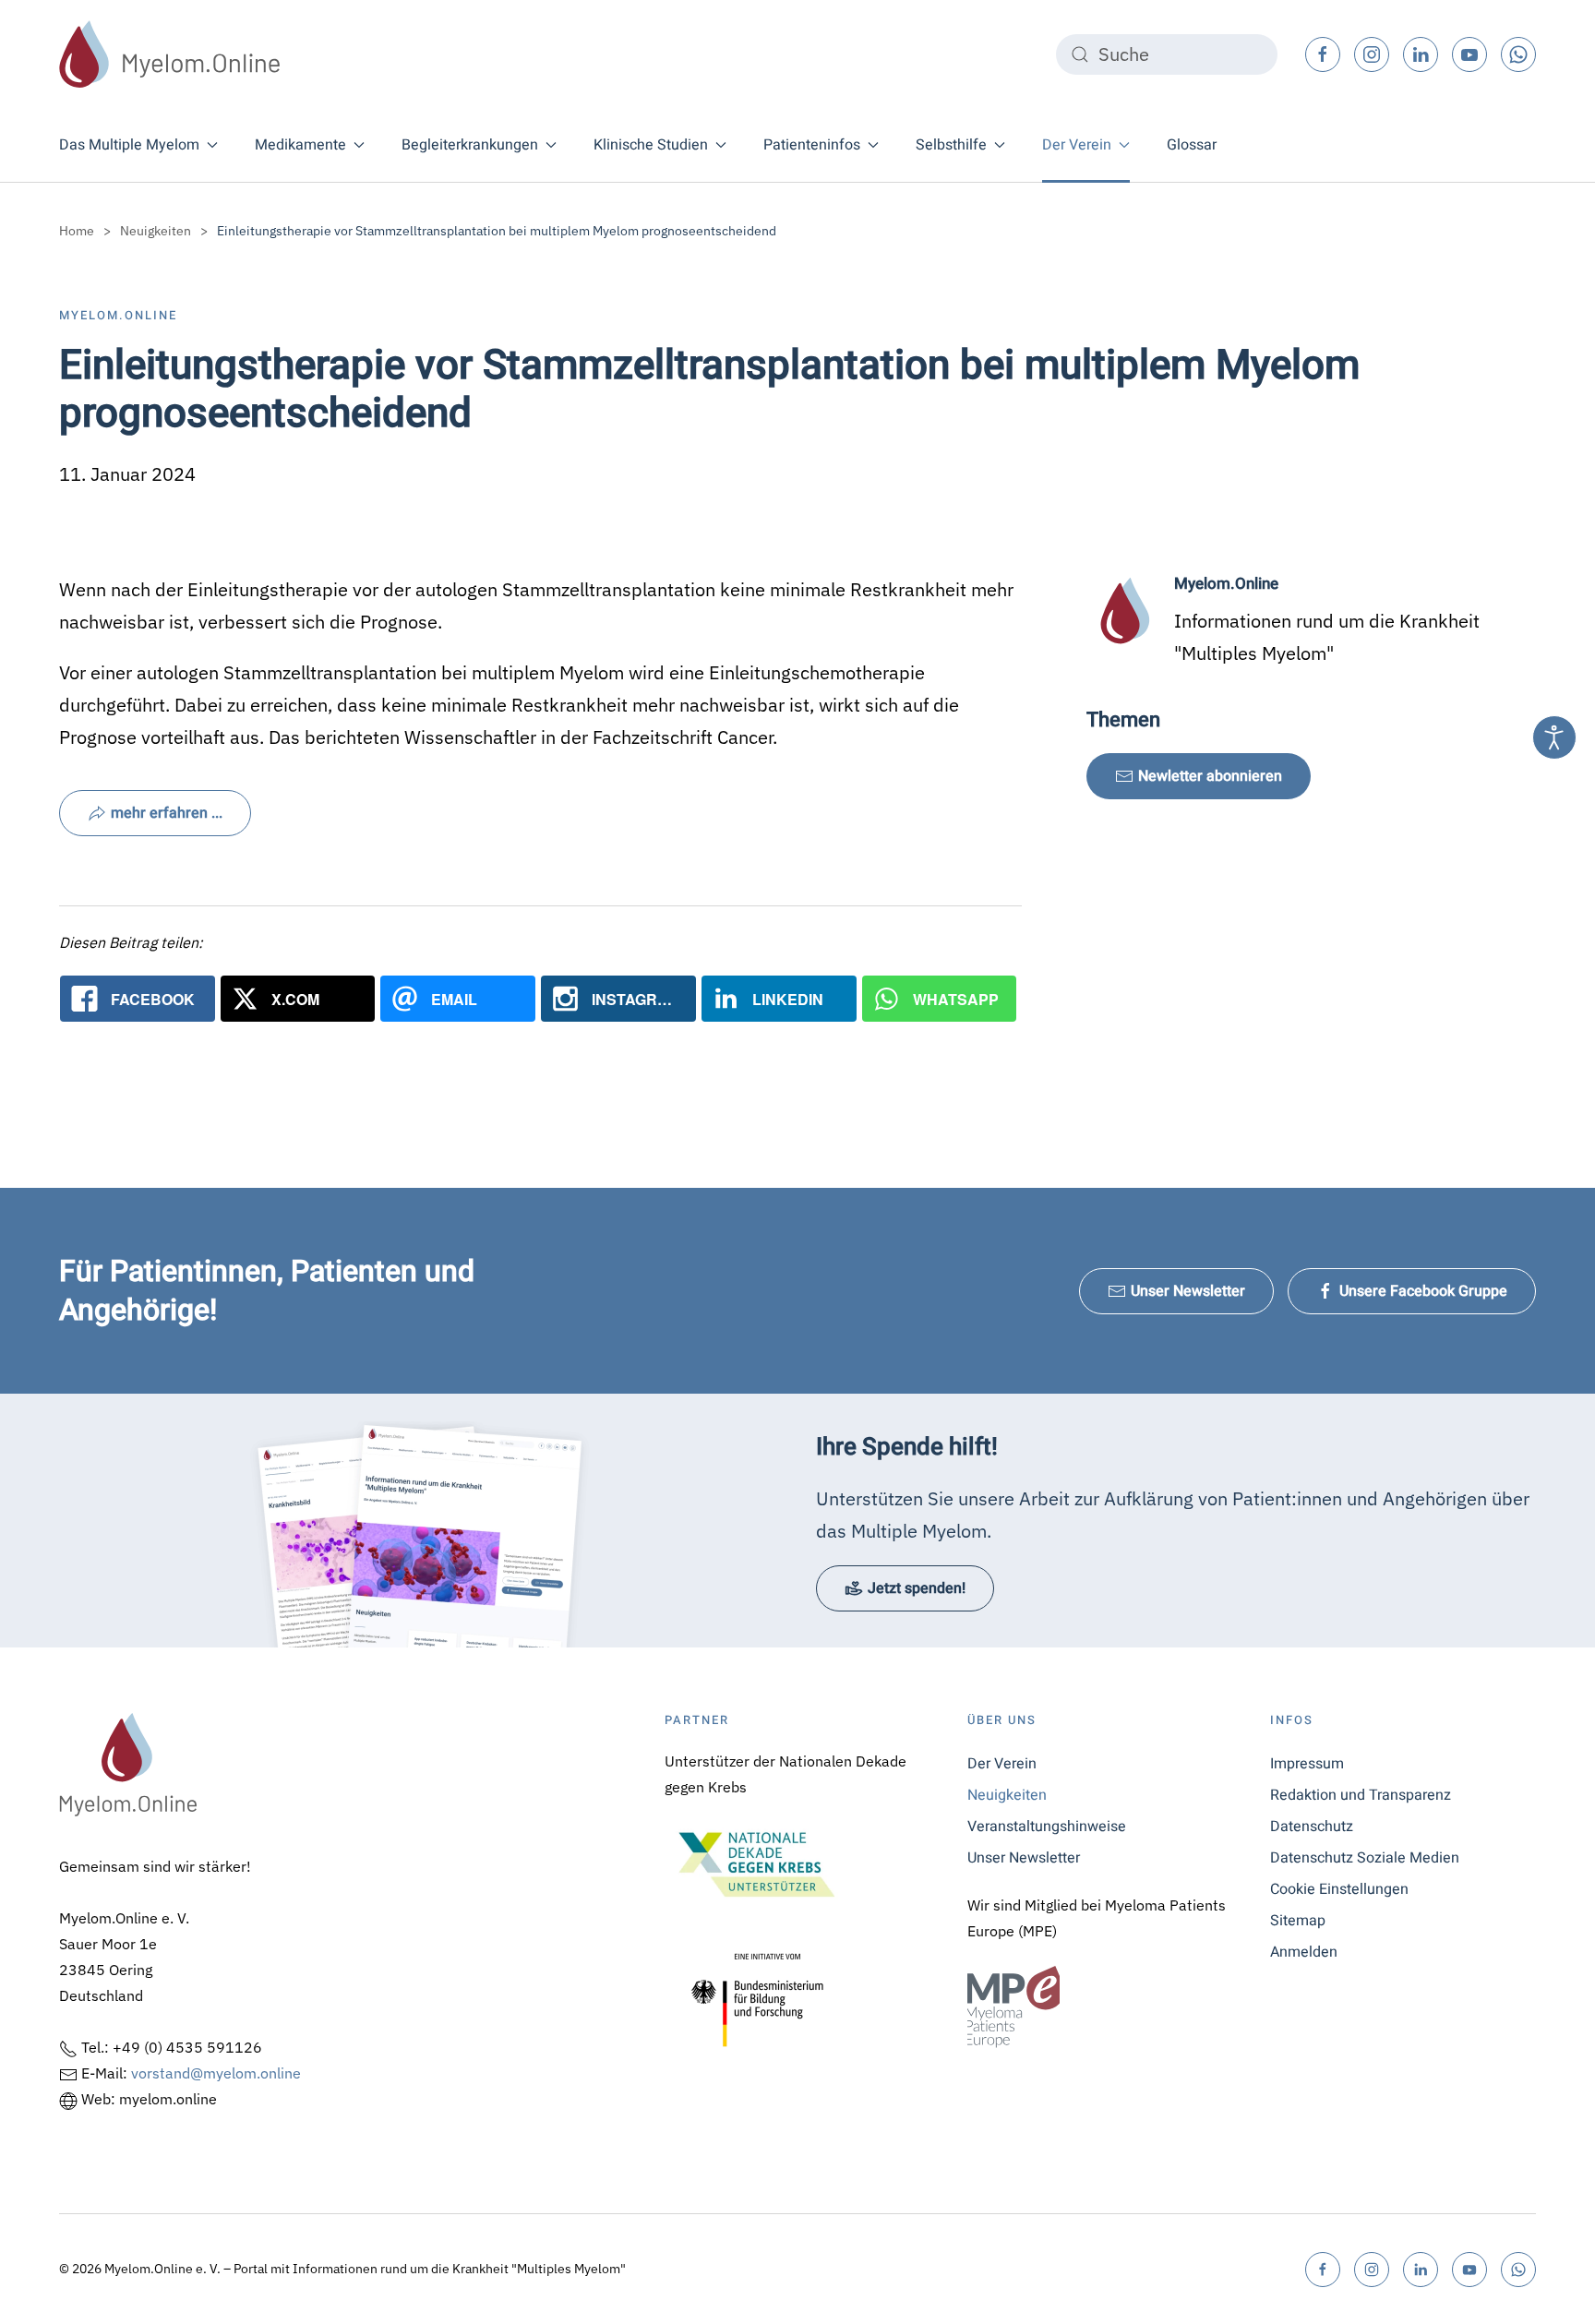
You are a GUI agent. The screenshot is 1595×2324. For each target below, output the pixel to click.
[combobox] (1167, 54)
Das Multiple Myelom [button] (129, 145)
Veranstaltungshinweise (1047, 1827)
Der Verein (1002, 1764)
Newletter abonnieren (1210, 776)
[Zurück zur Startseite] (170, 54)
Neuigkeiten (1007, 1795)
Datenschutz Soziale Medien (1365, 1858)
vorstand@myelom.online (216, 2073)
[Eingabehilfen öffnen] (1554, 737)
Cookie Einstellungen (1339, 1889)
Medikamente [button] (300, 145)
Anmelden (1304, 1952)
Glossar (1192, 145)
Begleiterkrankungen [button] (470, 145)
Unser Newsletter (1188, 1291)
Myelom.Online (118, 315)
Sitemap (1298, 1921)
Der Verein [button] (1077, 145)
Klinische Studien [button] (651, 145)
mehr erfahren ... (167, 813)
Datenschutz (1312, 1827)
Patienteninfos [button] (812, 145)
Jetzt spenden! (917, 1588)
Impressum (1307, 1764)
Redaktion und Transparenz (1361, 1795)
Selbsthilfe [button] (951, 145)
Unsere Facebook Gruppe (1423, 1291)
